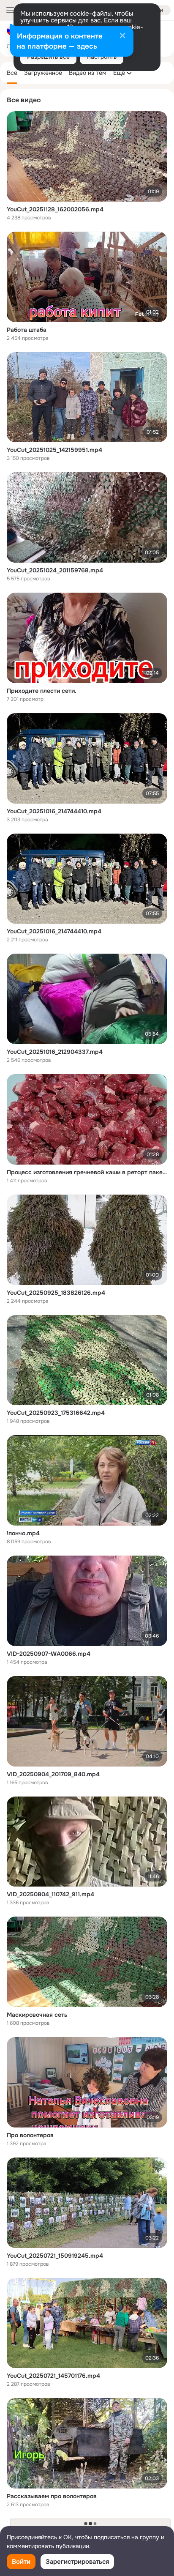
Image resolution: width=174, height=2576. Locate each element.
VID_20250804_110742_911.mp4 (50, 1894)
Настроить (102, 57)
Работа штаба (27, 330)
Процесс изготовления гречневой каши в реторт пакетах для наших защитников (87, 1172)
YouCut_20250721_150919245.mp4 (55, 2256)
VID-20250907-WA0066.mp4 (49, 1654)
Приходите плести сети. (42, 691)
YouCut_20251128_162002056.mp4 (55, 209)
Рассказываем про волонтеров (52, 2496)
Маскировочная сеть (37, 2015)
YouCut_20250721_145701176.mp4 (53, 2376)
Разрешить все (48, 57)
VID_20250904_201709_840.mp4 (53, 1774)
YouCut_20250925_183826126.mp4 (56, 1293)
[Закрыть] (122, 36)
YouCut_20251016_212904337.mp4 (55, 1052)
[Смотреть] (87, 156)
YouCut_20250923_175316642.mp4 (56, 1413)
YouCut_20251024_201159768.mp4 (55, 570)
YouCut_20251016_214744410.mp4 (54, 811)
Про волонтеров (30, 2135)
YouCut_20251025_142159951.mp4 (54, 450)
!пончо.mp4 (23, 1533)
